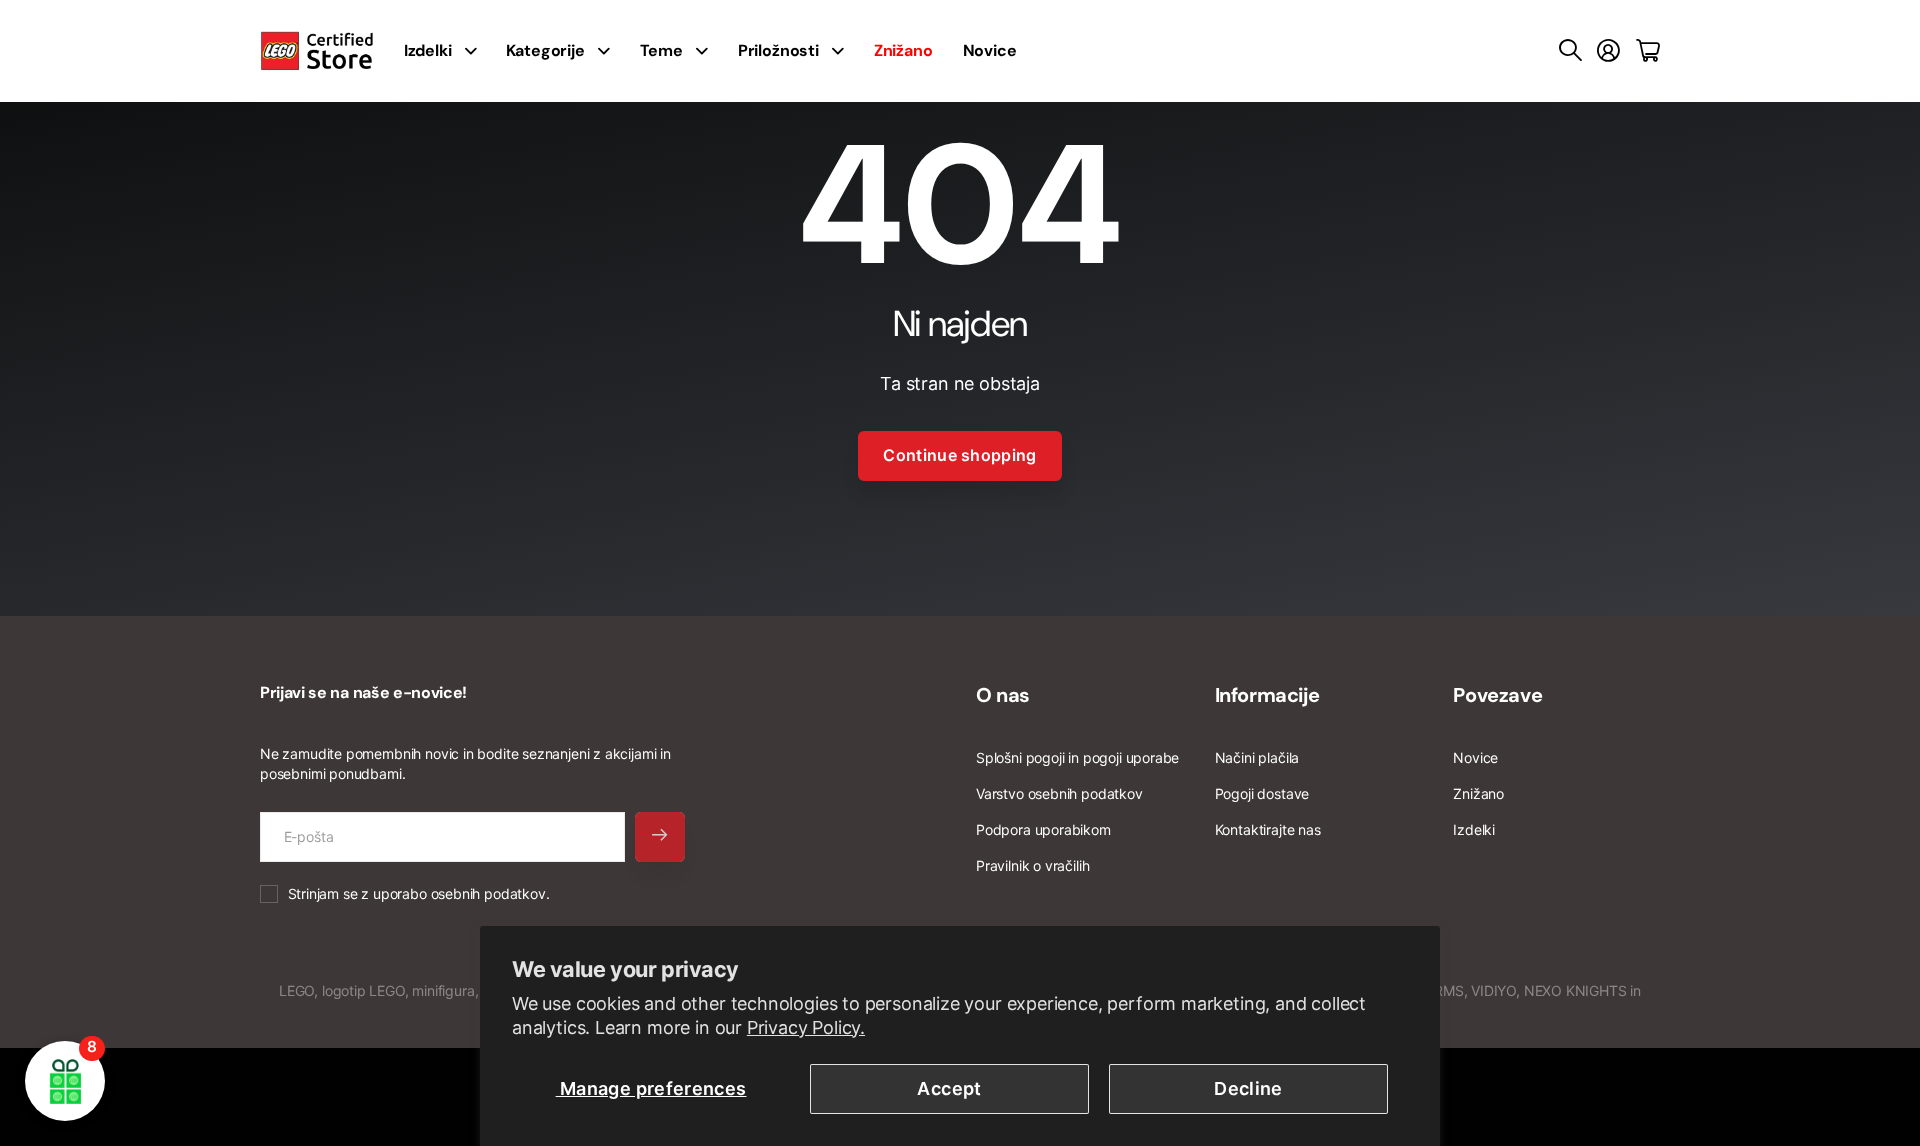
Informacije (1267, 695)
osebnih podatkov (488, 893)
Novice (990, 50)
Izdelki (1474, 829)
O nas (1003, 695)
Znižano (1478, 793)
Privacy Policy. (806, 1027)
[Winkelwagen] (1648, 51)
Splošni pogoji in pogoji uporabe (1077, 757)
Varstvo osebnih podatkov (1059, 793)
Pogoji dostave (1262, 793)
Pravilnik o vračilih (1032, 865)
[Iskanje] (1570, 51)
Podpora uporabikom (1043, 829)
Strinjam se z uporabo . (419, 893)
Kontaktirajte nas (1268, 829)
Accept (949, 1088)
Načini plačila (1257, 757)
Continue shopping (959, 455)
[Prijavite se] (1608, 51)
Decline (1248, 1088)
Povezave (1497, 695)
